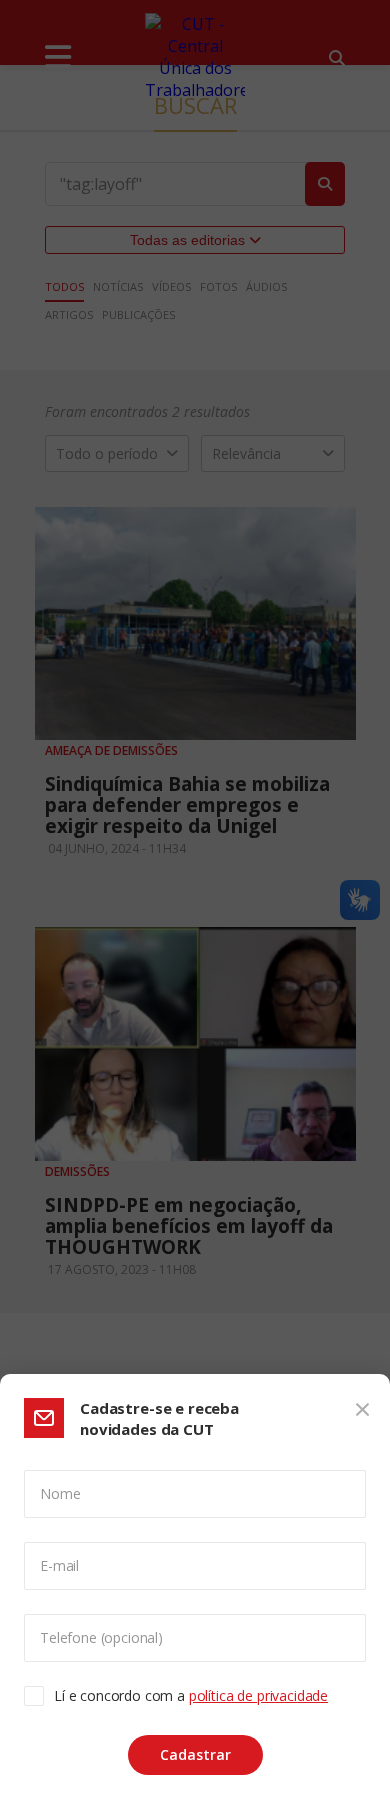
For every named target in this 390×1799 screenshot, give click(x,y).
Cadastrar (195, 1754)
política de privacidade (258, 1695)
